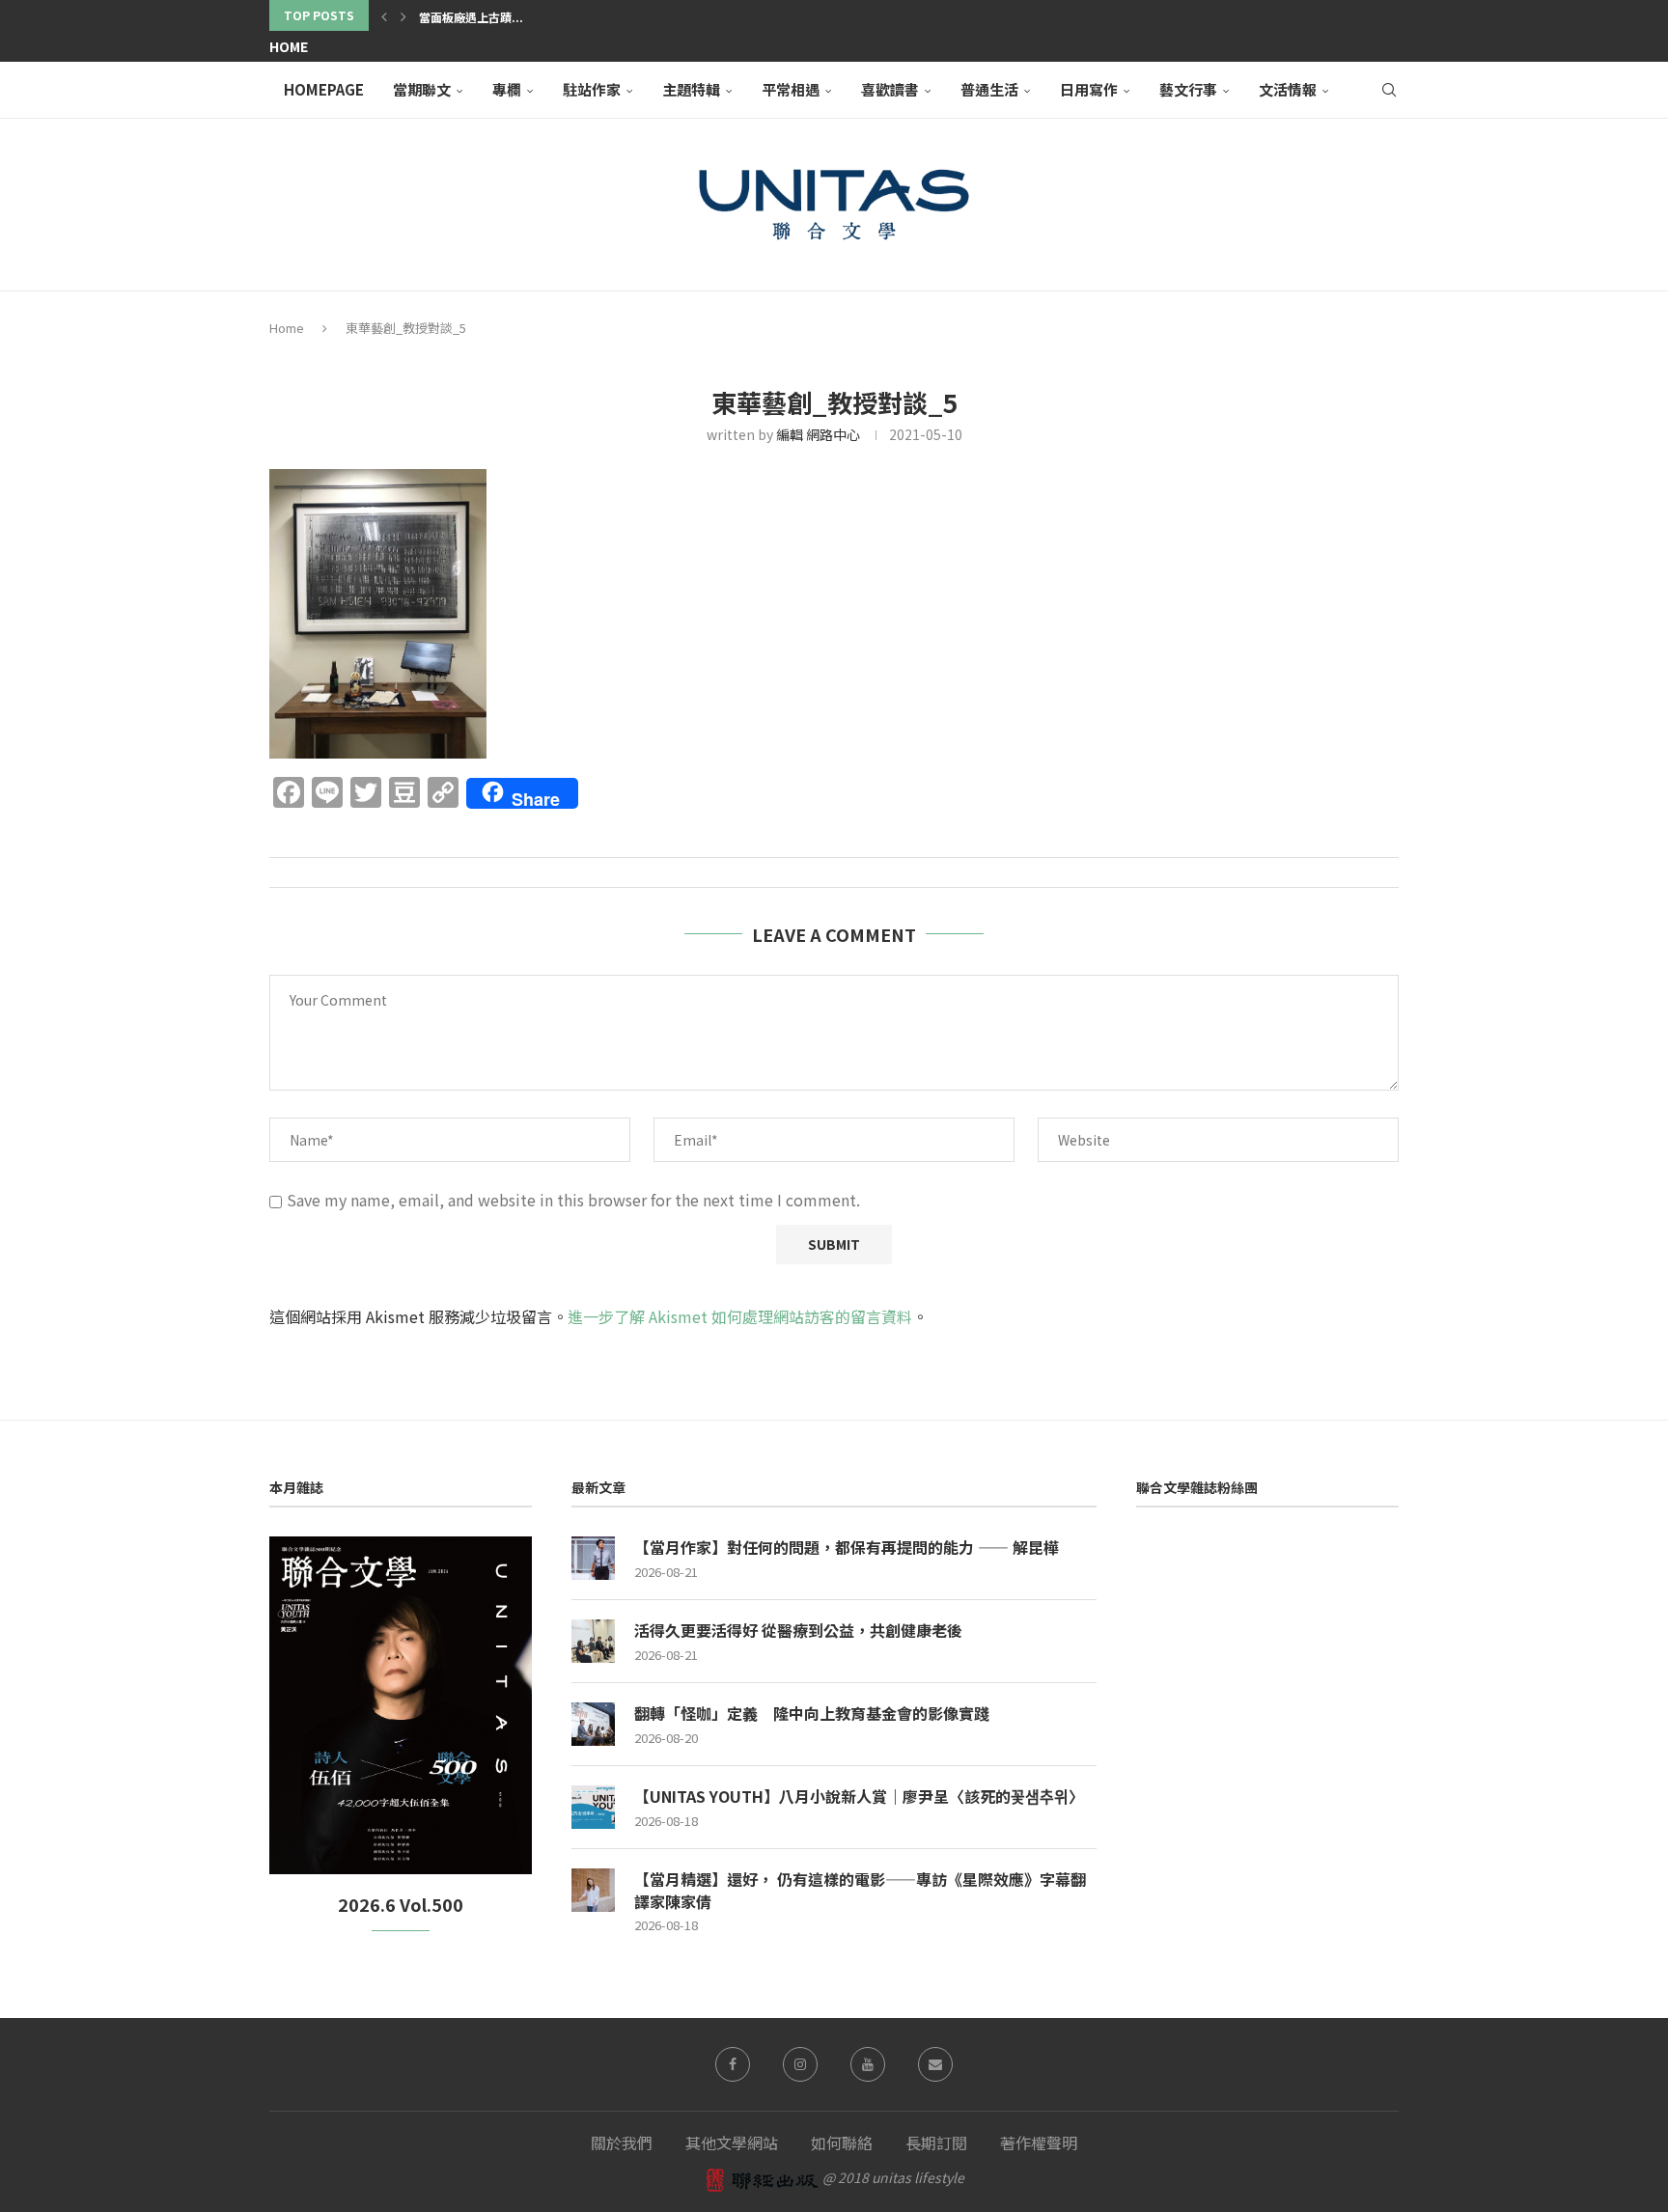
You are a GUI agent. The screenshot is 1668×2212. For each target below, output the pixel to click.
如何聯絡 (842, 2143)
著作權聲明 (1039, 2143)
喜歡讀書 (890, 89)
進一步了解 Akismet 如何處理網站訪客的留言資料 (740, 1316)
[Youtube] (868, 2064)
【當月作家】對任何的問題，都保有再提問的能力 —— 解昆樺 (847, 1547)
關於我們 (622, 2143)
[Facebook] (733, 2064)
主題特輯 (691, 89)
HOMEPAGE (324, 89)
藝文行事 (1188, 89)
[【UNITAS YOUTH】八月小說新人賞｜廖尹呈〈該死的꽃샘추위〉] (593, 1807)
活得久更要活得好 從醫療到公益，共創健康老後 (798, 1630)
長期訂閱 (936, 2143)
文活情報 (1288, 89)
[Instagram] (800, 2064)
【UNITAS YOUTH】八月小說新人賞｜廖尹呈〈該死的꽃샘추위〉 (859, 1796)
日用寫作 (1089, 89)
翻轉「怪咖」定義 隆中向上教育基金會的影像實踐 (812, 1713)
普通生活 (989, 89)
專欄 (507, 89)
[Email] (935, 2064)
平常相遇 (791, 89)
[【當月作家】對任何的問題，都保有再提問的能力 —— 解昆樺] (593, 1558)
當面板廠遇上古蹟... (471, 17)
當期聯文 (422, 89)
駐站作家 (592, 89)
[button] (384, 15)
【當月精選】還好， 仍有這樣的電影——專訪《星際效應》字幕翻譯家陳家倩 (860, 1890)
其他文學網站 (732, 2143)
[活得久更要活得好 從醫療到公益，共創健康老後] (593, 1641)
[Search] (1389, 90)
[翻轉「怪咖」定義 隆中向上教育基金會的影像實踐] (593, 1724)
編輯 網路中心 (818, 434)
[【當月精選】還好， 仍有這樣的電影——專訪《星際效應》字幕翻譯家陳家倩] (593, 1890)
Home (289, 46)
